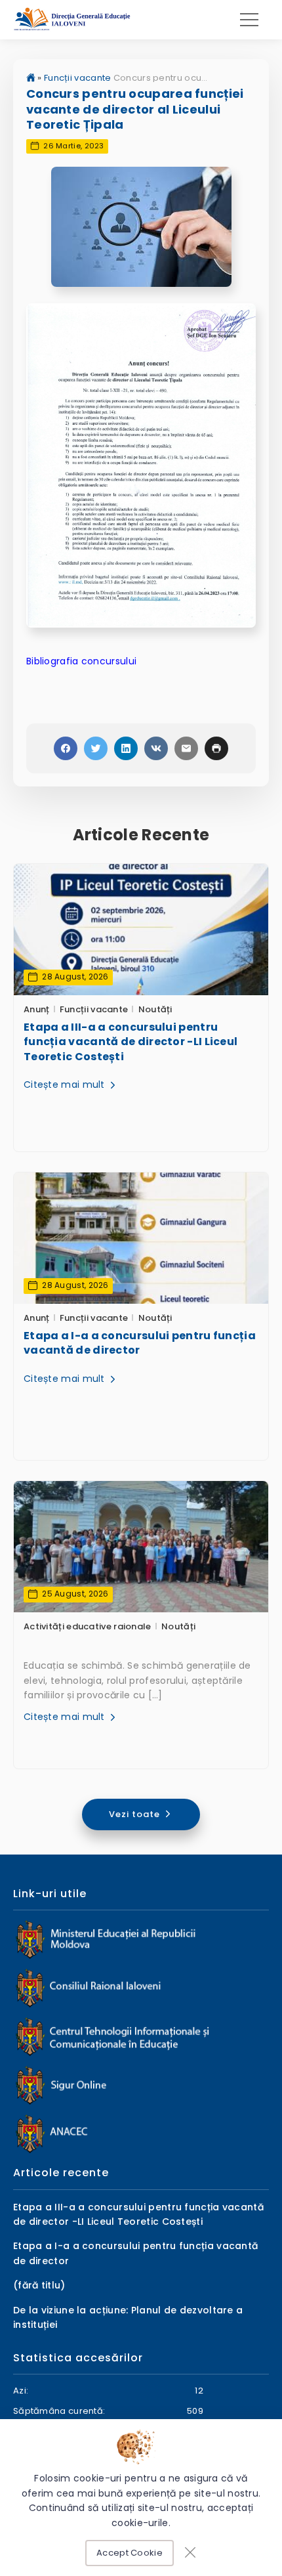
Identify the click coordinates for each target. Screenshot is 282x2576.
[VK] (156, 748)
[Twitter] (96, 748)
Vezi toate (136, 1814)
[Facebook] (66, 748)
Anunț (37, 1009)
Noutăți (155, 1009)
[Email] (186, 748)
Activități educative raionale (88, 1626)
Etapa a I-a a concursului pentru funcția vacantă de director (140, 1343)
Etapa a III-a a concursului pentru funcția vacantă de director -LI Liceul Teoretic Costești (131, 1042)
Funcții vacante (78, 78)
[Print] (216, 748)
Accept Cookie (130, 2553)
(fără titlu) (39, 2285)
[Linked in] (126, 748)
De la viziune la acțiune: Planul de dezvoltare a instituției (128, 2317)
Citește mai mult (66, 1084)
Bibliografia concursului (81, 661)
